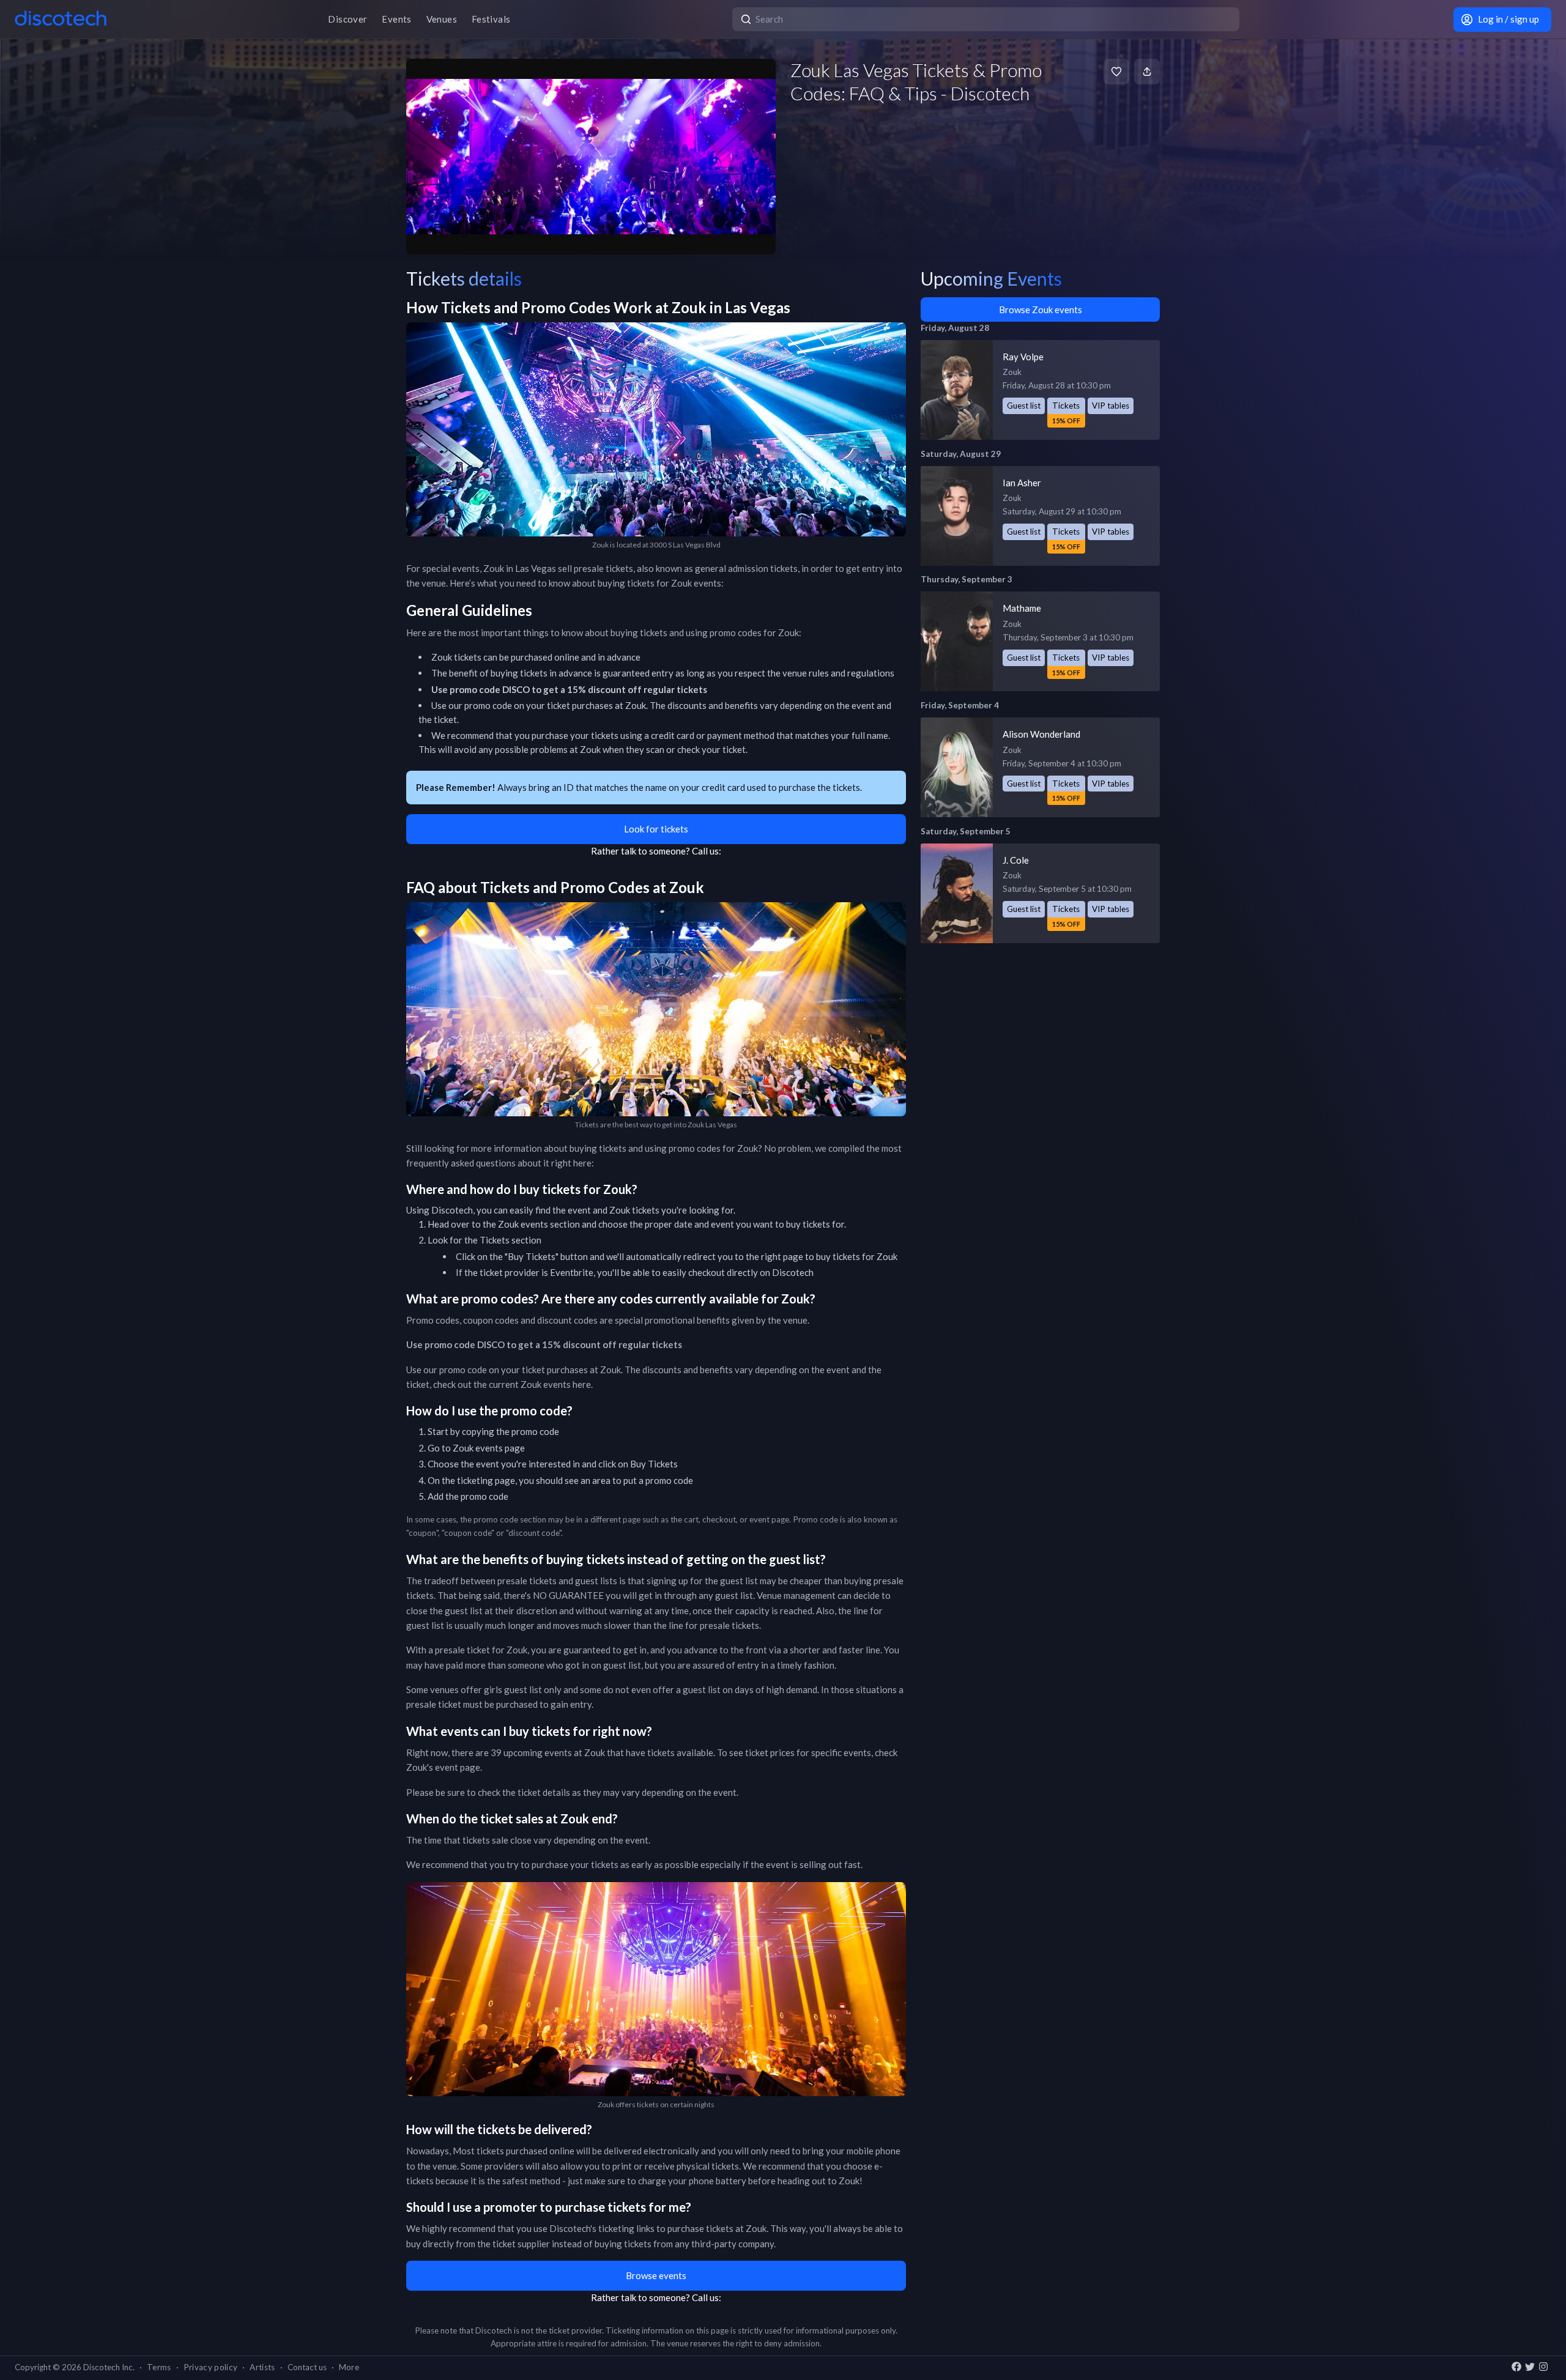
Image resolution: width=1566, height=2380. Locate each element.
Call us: (707, 851)
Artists (262, 2367)
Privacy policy (211, 2367)
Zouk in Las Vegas (520, 568)
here (582, 1384)
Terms (159, 2367)
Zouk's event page (443, 1767)
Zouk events (523, 1224)
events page (500, 1448)
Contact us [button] (307, 2367)
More (349, 2367)
